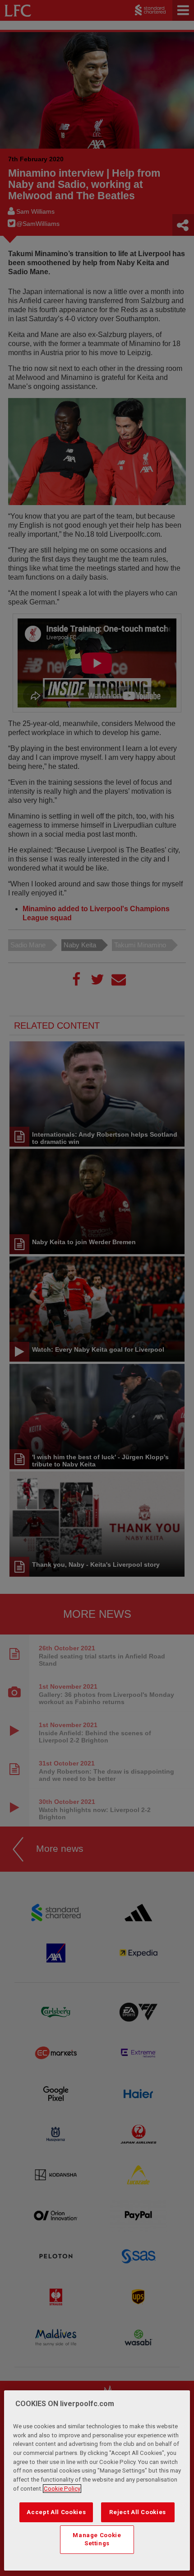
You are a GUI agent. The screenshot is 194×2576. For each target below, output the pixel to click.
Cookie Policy (62, 2489)
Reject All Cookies (138, 2512)
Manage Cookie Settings (97, 2539)
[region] (97, 2480)
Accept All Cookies (56, 2512)
